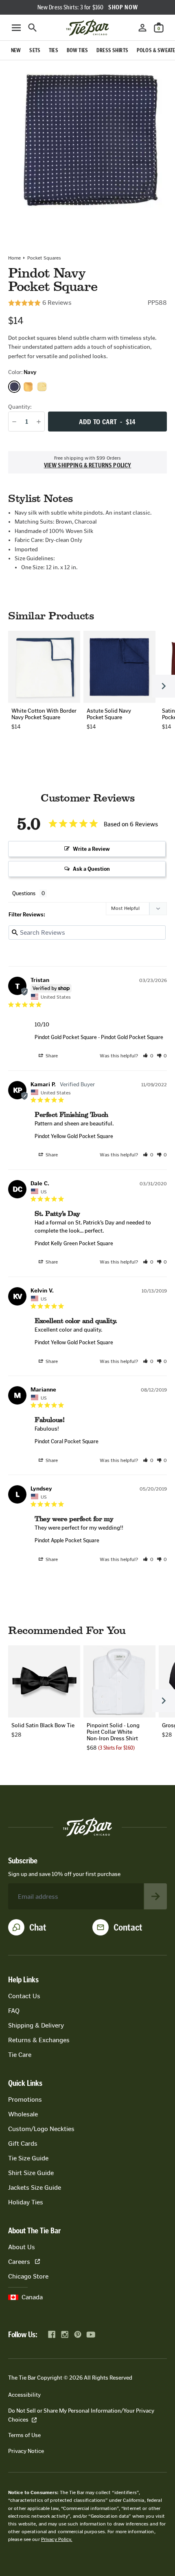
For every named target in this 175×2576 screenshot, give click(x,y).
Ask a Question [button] (91, 869)
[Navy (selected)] (14, 387)
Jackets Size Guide (35, 2187)
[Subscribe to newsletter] (155, 1896)
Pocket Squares (44, 258)
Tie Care (20, 2055)
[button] (148, 1056)
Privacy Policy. (57, 2539)
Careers (19, 2262)
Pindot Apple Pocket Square (67, 1540)
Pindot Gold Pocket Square (66, 1037)
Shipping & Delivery (36, 2025)
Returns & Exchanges (39, 2040)
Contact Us (24, 1996)
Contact (128, 1927)
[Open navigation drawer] (16, 28)
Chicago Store (28, 2276)
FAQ (14, 2011)
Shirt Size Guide (31, 2173)
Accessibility (24, 2395)
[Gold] (28, 387)
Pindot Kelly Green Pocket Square (74, 1243)
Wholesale (23, 2114)
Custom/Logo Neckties (41, 2129)
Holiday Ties (26, 2202)
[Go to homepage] (87, 28)
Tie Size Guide (28, 2158)
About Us (22, 2247)
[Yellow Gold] (42, 387)
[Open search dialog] (33, 28)
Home (14, 258)
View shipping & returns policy (88, 465)
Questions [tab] (24, 893)
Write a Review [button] (91, 849)
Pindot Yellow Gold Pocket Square (74, 1136)
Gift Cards (23, 2143)
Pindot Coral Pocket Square (67, 1441)
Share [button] (51, 1056)
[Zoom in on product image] (87, 141)
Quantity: (20, 407)
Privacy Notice (26, 2451)
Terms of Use (24, 2435)
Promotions (25, 2099)
